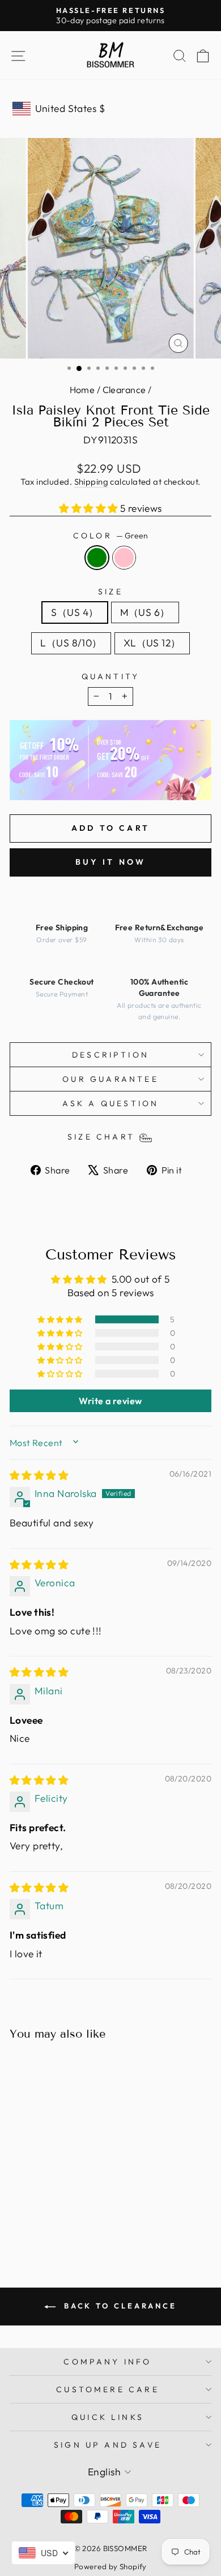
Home (82, 390)
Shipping (92, 482)
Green (97, 558)
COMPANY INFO (107, 2362)
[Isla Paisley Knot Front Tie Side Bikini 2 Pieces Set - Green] (42, 2221)
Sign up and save (108, 2445)
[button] (90, 508)
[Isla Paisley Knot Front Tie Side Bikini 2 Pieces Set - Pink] (55, 2221)
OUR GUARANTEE (110, 1079)
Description (110, 1055)
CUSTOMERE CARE (108, 2389)
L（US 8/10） (71, 643)
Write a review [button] (110, 1401)
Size (110, 592)
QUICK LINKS (108, 2417)
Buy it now (111, 862)
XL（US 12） (152, 643)
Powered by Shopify (110, 2566)
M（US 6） (145, 612)
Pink (124, 558)
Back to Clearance (118, 2306)
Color (110, 536)
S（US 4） (75, 612)
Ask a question (111, 1103)
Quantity (111, 676)
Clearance (124, 390)
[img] (39, 1475)
